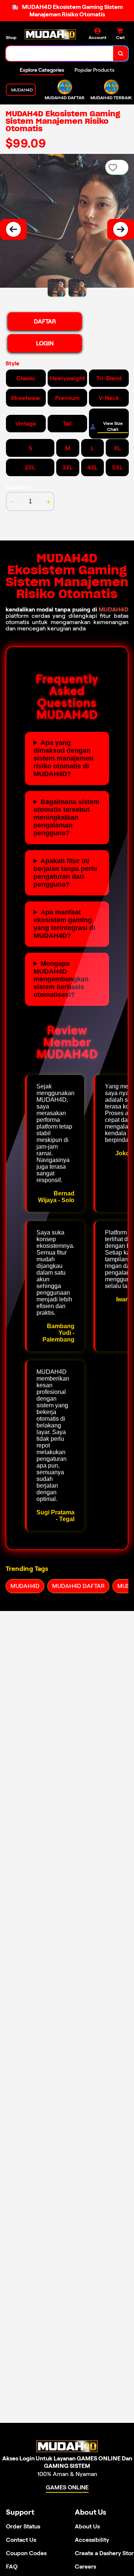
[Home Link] (50, 34)
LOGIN (45, 343)
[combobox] (60, 54)
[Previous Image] (13, 229)
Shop (11, 37)
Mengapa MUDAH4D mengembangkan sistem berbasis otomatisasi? (61, 979)
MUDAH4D (114, 609)
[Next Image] (121, 229)
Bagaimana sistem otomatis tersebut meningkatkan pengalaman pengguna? (66, 817)
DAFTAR (45, 321)
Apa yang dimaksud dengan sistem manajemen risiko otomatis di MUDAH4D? (63, 758)
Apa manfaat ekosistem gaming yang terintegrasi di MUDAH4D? (64, 924)
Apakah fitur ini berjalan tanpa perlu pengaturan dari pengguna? (65, 873)
